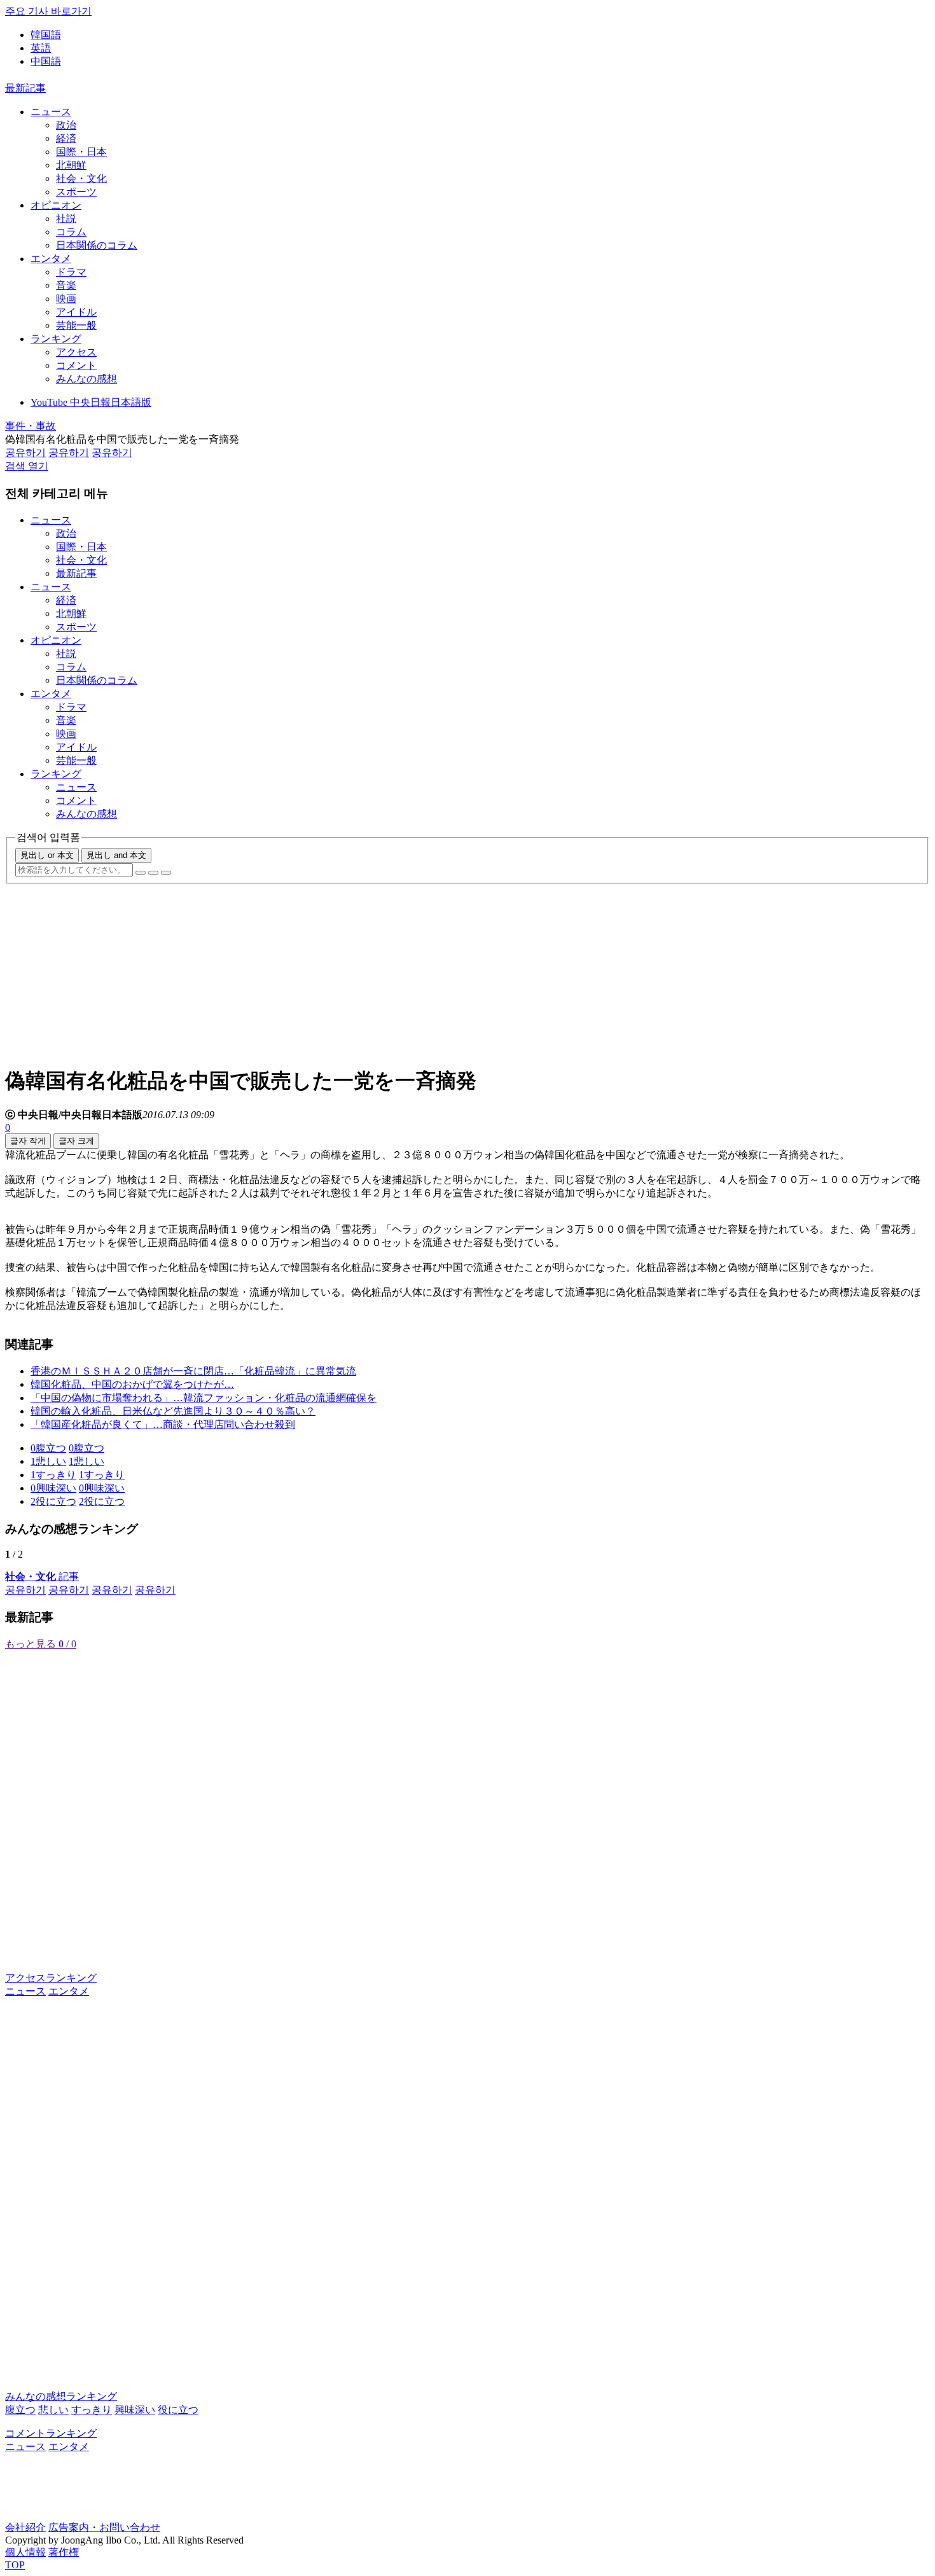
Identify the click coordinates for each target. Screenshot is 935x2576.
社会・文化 (81, 178)
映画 (66, 299)
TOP (15, 2565)
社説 (66, 218)
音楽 (66, 285)
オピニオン (56, 205)
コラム (71, 232)
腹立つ (20, 2410)
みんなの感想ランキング (61, 2396)
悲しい (53, 2410)
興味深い (135, 2410)
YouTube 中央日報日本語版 (91, 402)
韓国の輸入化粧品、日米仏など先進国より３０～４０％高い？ (173, 1411)
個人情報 (25, 2552)
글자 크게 (76, 1141)
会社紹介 (25, 2527)
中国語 (46, 61)
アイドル (76, 312)
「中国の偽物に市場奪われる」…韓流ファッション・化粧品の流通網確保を (204, 1398)
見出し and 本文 (116, 855)
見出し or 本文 (47, 855)
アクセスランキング (51, 1978)
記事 (42, 1576)
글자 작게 (28, 1141)
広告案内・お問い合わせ (104, 2527)
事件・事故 (31, 426)
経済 (66, 138)
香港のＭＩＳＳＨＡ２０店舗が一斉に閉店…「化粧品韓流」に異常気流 (193, 1371)
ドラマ (71, 272)
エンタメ (51, 259)
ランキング (56, 339)
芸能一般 (76, 325)
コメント (76, 365)
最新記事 (25, 88)
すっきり (92, 2410)
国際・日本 (81, 152)
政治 (66, 125)
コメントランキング (51, 2433)
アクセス (76, 352)
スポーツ (76, 192)
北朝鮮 (71, 165)
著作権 (64, 2552)
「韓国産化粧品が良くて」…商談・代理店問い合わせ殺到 (163, 1424)
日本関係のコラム (97, 245)
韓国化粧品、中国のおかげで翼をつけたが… (132, 1384)
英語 (41, 48)
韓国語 (46, 35)
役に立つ (178, 2410)
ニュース (51, 112)
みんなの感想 (87, 379)
